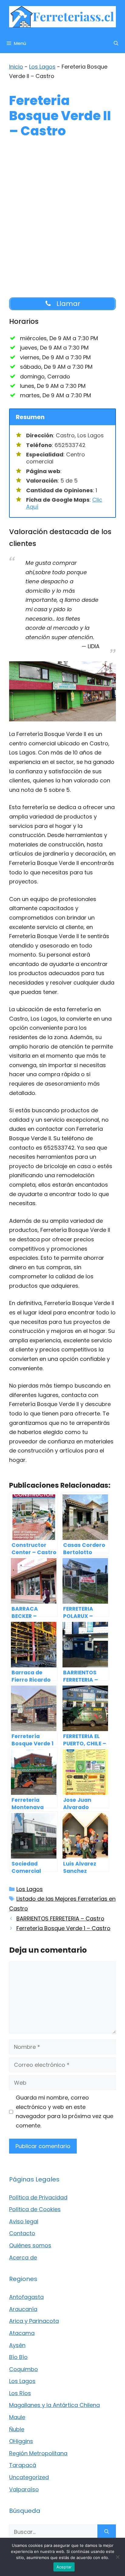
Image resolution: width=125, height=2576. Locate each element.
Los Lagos (42, 67)
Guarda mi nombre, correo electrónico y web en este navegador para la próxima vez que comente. (64, 2112)
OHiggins (21, 2441)
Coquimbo (24, 2369)
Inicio (16, 67)
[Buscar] (107, 2532)
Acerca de (23, 2257)
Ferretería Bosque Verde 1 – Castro (63, 1928)
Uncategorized (29, 2477)
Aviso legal (24, 2221)
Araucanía (23, 2309)
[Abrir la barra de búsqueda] (116, 43)
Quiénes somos (30, 2245)
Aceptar (64, 2567)
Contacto (22, 2233)
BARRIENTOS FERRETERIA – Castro (60, 1918)
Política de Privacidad (38, 2197)
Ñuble (17, 2429)
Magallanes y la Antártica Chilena (54, 2405)
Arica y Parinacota (34, 2321)
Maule (17, 2417)
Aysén (17, 2345)
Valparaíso (24, 2489)
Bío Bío (18, 2357)
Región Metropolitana (38, 2453)
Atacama (22, 2333)
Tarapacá (23, 2465)
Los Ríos (20, 2393)
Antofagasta (26, 2297)
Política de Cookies (35, 2209)
